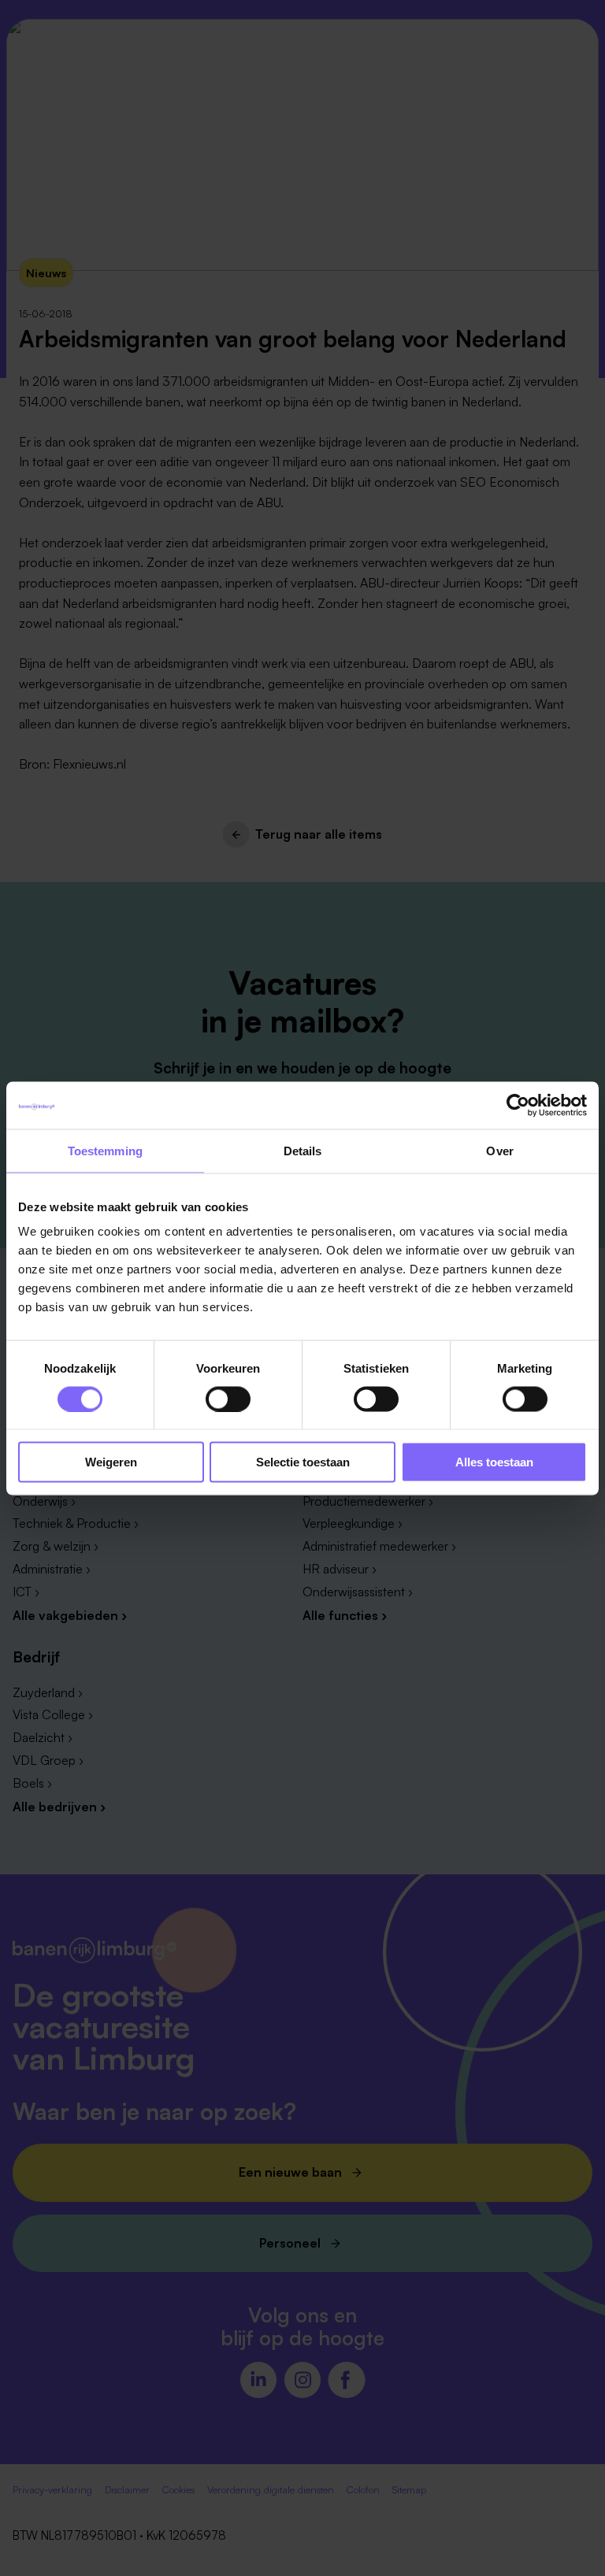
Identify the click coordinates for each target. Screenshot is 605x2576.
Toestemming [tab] (105, 1150)
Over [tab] (499, 1150)
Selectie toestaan (303, 1462)
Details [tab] (303, 1150)
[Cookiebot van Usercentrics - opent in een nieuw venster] (518, 1105)
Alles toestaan (494, 1462)
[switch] (228, 1399)
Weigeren (111, 1462)
